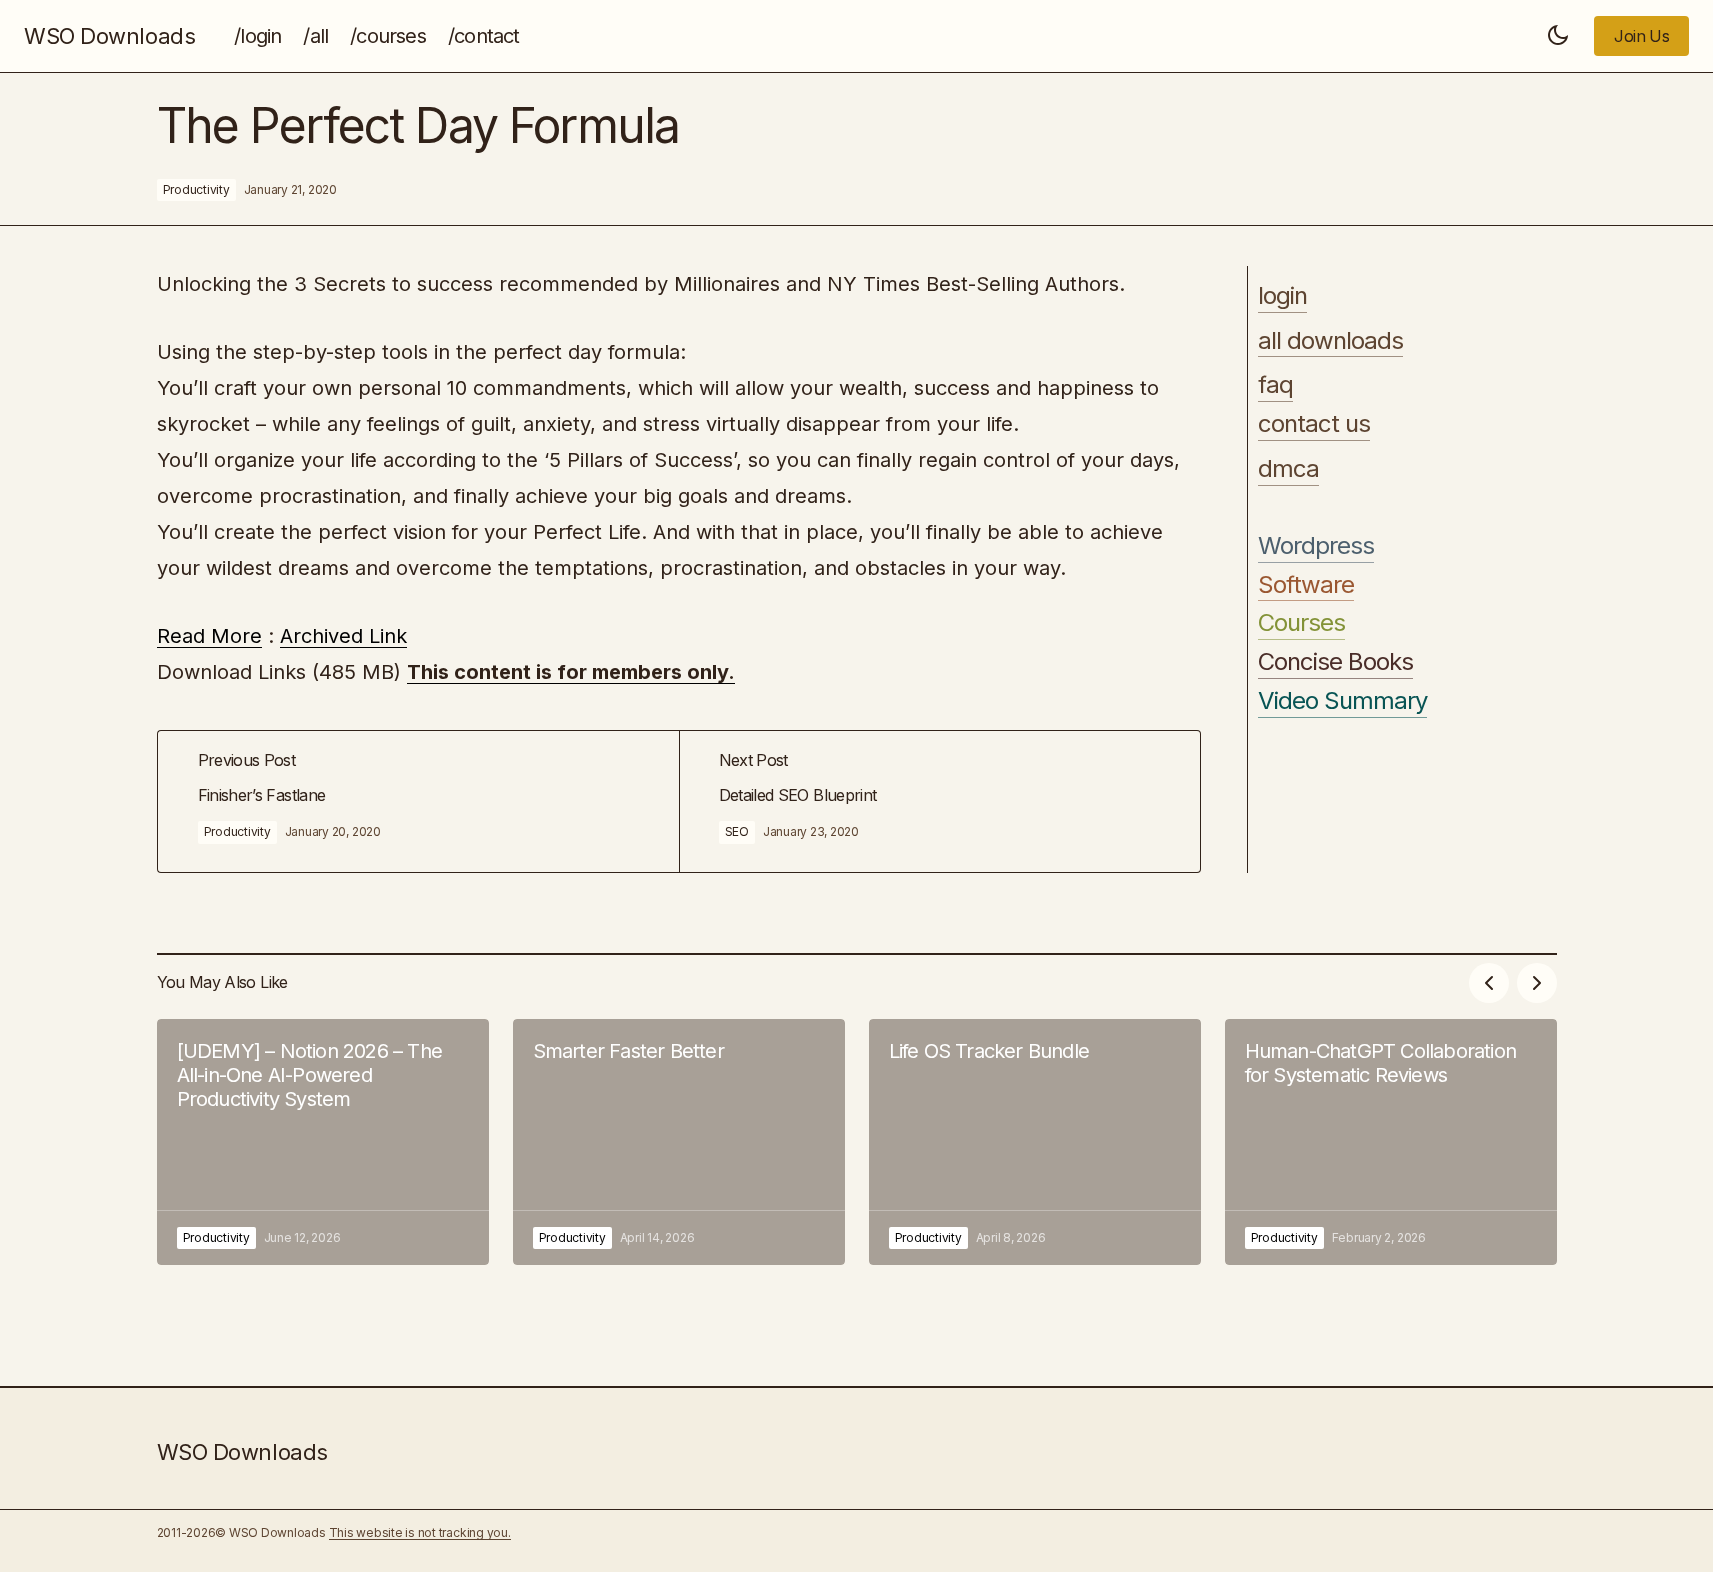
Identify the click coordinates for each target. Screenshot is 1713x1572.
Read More (209, 636)
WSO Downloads (109, 36)
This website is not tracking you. (420, 1532)
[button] (1558, 36)
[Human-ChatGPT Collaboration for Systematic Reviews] (1391, 1142)
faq (1275, 386)
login (1282, 296)
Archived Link (343, 636)
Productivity (196, 189)
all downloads (1331, 341)
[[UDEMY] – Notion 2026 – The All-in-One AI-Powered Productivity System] (323, 1142)
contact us (1314, 424)
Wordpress (1316, 546)
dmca (1288, 469)
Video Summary (1343, 701)
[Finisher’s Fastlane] (418, 801)
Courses (1301, 624)
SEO (737, 831)
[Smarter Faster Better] (679, 1142)
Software (1306, 585)
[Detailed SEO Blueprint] (939, 801)
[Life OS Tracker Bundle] (1035, 1142)
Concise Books (1336, 662)
